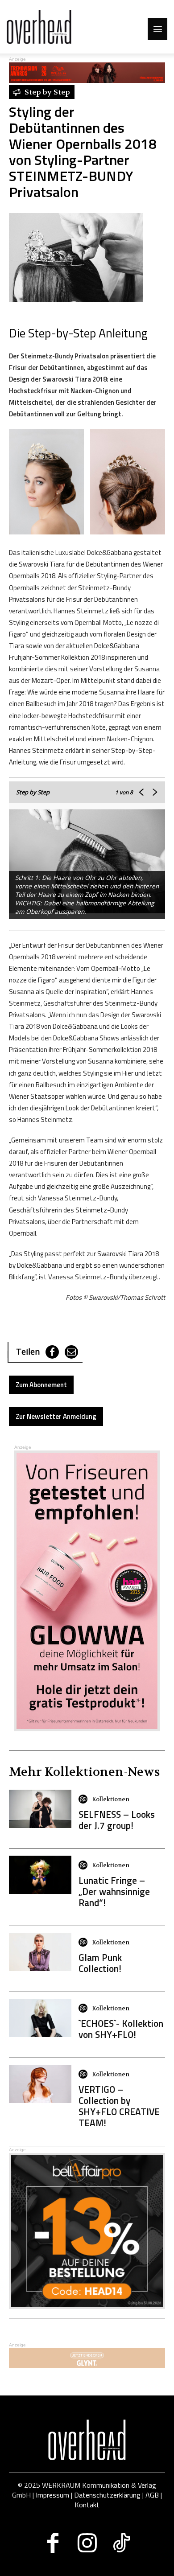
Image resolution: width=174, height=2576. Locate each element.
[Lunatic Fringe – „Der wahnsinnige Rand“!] (40, 1875)
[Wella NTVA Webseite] (87, 80)
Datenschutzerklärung (107, 2495)
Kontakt (87, 2505)
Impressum (52, 2495)
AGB (152, 2495)
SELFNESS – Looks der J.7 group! (117, 1820)
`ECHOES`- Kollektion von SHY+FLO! (121, 2029)
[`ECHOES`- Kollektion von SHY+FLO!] (40, 2018)
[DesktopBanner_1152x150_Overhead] (87, 2366)
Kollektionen (111, 1799)
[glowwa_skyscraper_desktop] (87, 1591)
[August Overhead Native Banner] (87, 2307)
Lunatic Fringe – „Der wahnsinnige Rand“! (114, 1891)
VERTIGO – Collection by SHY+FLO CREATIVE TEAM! (119, 2106)
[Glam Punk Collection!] (40, 1952)
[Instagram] (87, 2543)
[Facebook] (52, 1352)
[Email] (71, 1352)
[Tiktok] (122, 2543)
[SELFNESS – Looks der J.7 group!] (40, 1809)
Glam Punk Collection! (100, 1963)
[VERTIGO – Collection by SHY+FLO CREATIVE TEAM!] (40, 2084)
